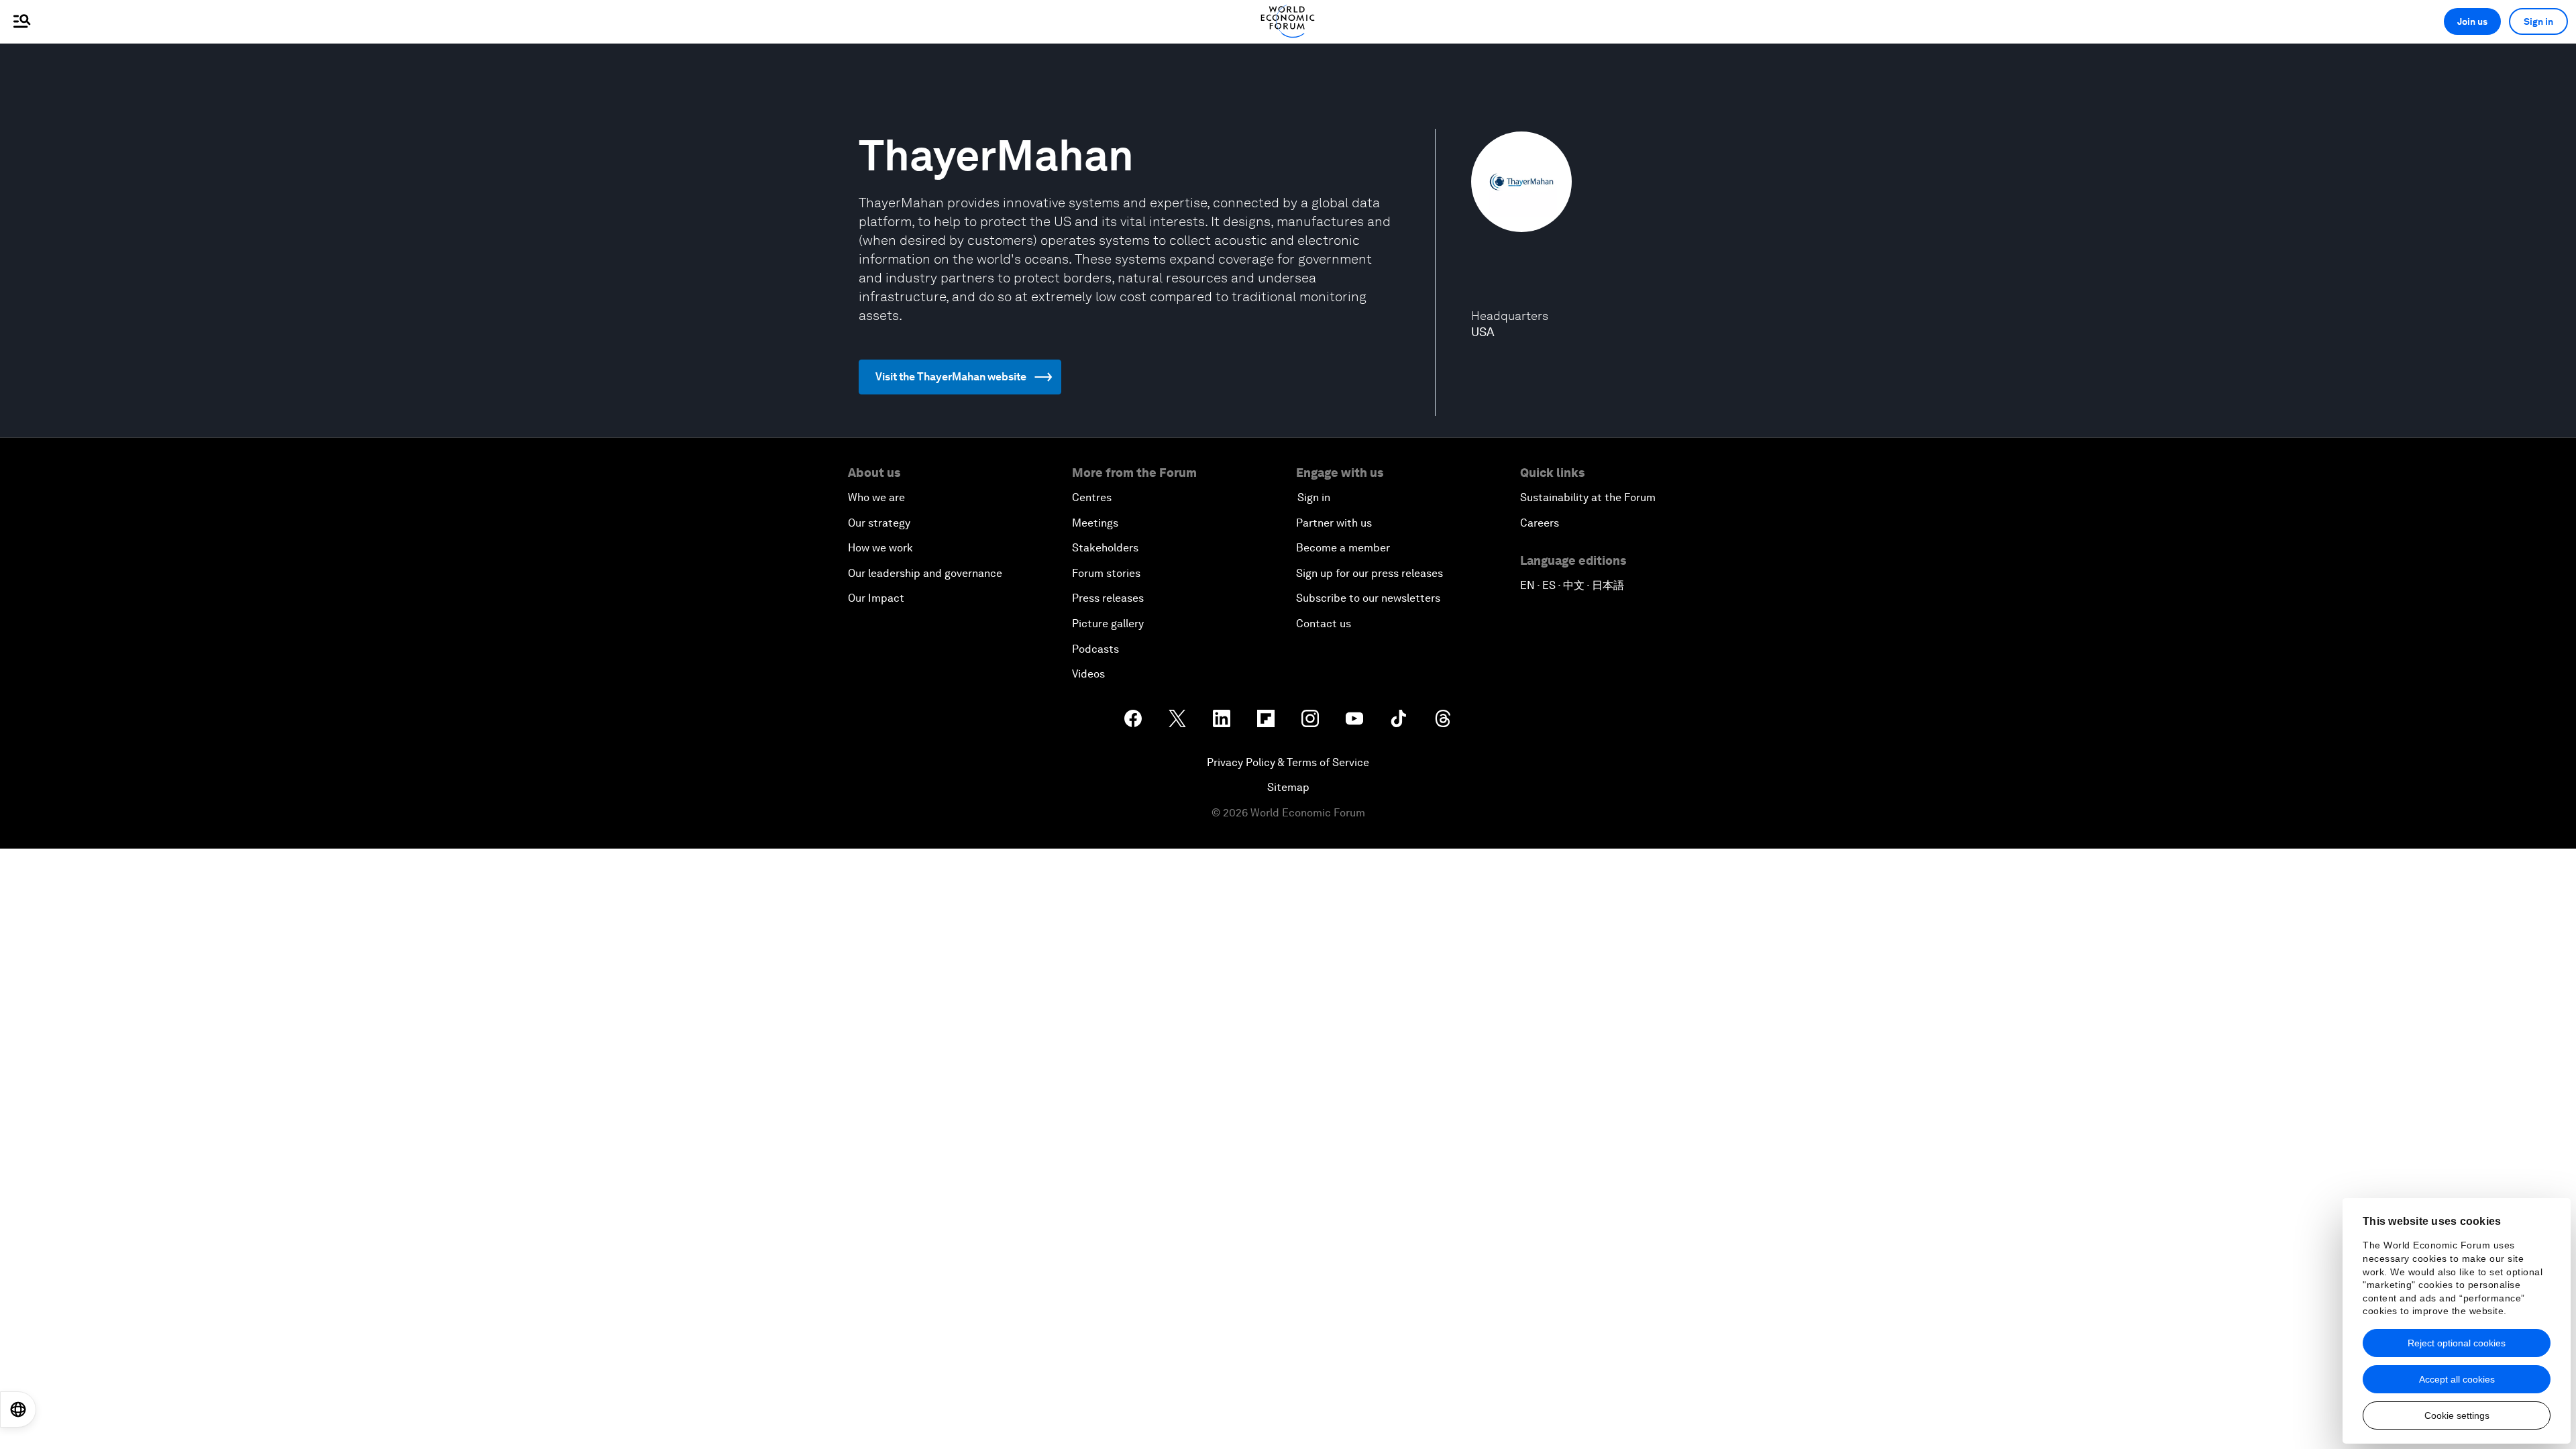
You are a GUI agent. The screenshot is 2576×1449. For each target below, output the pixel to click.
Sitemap (1288, 787)
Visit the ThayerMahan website (951, 377)
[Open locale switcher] (18, 1409)
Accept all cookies (2457, 1379)
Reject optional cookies (2457, 1343)
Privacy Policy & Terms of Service (1288, 762)
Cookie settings (2457, 1415)
